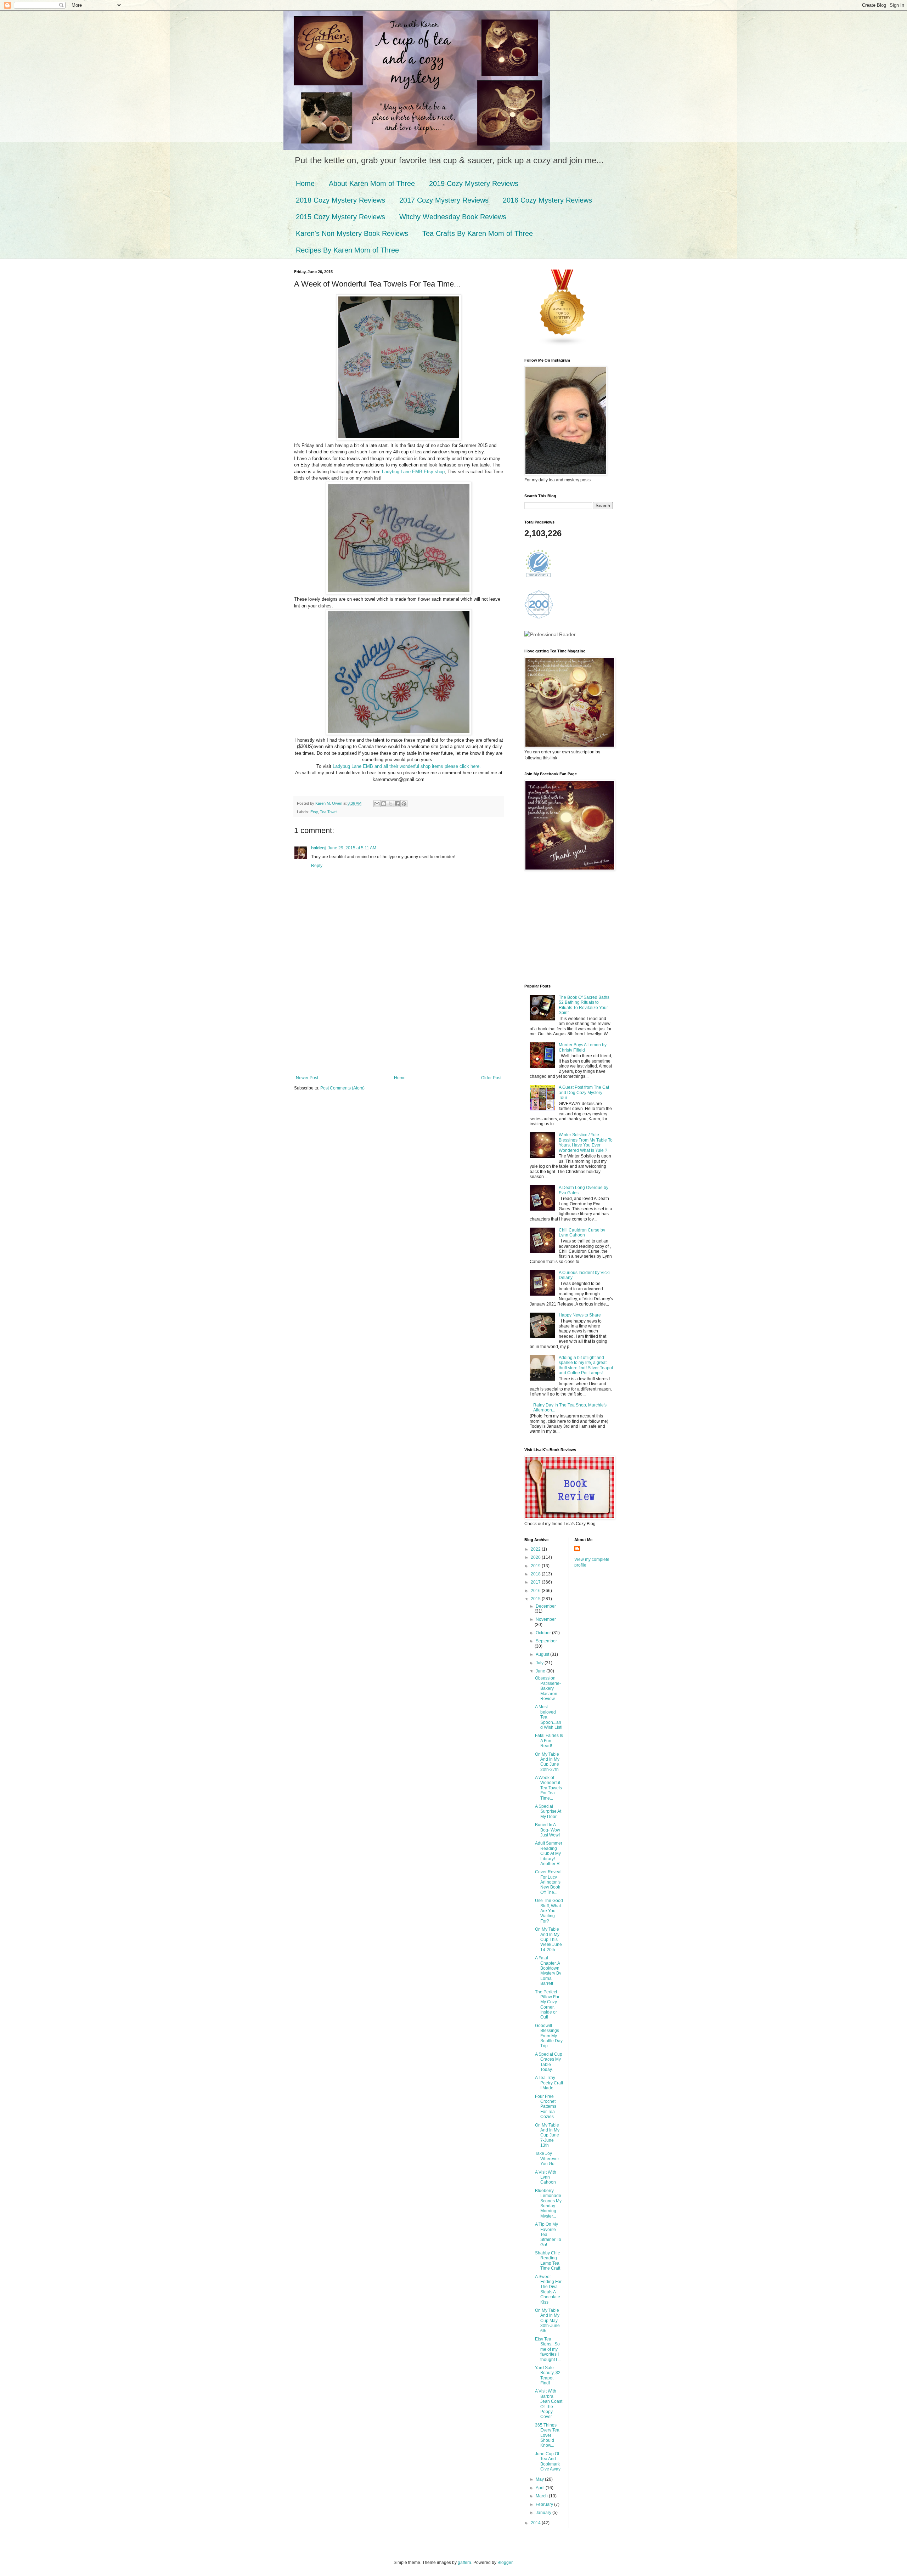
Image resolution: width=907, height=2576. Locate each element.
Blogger (505, 2563)
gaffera (464, 2563)
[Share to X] (390, 804)
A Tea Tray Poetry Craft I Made (549, 2083)
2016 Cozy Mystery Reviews (547, 200)
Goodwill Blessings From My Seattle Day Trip (549, 2036)
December (546, 1606)
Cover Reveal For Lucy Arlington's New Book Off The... (548, 1882)
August (543, 1654)
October (544, 1633)
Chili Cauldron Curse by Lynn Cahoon (582, 1233)
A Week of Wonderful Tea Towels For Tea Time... (548, 1788)
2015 (536, 1599)
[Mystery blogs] (563, 345)
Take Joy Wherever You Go (547, 2159)
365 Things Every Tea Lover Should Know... (547, 2435)
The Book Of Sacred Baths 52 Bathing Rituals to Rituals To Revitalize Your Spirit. (584, 1005)
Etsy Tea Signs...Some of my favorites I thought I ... (548, 2349)
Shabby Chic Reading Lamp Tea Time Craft (548, 2261)
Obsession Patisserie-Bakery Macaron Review (548, 1688)
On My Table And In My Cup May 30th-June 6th (547, 2321)
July (540, 1663)
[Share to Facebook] (397, 804)
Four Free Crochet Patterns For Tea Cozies (546, 2107)
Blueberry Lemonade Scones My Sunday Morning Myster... (548, 2203)
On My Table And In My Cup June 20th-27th (547, 1762)
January (544, 2513)
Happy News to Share (580, 1315)
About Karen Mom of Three (372, 183)
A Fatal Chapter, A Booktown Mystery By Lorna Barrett (548, 1971)
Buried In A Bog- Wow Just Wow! (548, 1830)
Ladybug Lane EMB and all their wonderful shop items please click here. (406, 766)
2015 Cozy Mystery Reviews (340, 217)
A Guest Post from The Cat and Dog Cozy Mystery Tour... (584, 1092)
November (546, 1619)
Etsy (314, 812)
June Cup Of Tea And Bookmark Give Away (548, 2461)
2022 (536, 1549)
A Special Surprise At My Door (548, 1811)
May (540, 2479)
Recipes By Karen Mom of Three (347, 250)
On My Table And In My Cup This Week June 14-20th (548, 1940)
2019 (536, 1566)
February (545, 2504)
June (541, 1671)
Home (305, 183)
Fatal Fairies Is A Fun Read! (549, 1741)
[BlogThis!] (384, 804)
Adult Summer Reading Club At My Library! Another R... (549, 1853)
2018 (536, 1574)
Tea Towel (329, 812)
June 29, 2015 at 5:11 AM (352, 848)
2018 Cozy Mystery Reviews (340, 200)
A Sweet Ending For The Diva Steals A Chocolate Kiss (548, 2289)
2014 (536, 2523)
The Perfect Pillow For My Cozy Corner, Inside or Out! (547, 2005)
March (542, 2496)
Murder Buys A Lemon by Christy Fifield (583, 1047)
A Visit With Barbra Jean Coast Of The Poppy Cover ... (549, 2404)
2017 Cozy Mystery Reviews (444, 200)
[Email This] (377, 804)
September (546, 1641)
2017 (536, 1582)
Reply (317, 866)
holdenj (318, 848)
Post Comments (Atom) (342, 1088)
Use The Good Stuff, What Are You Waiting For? (549, 1911)
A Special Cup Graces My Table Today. (549, 2062)
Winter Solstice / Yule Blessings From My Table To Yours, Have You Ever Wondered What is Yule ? (586, 1142)
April (541, 2488)
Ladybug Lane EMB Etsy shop (413, 472)
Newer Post (307, 1078)
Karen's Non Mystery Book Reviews (352, 233)
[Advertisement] (399, 1022)
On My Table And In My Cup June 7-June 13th (547, 2135)
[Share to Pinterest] (404, 804)
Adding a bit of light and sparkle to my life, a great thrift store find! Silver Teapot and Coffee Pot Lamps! (586, 1365)
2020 (536, 1557)
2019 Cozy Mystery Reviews (474, 183)
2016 (536, 1591)
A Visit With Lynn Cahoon (546, 2177)
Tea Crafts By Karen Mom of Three (478, 233)
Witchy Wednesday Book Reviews (453, 217)
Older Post (491, 1078)
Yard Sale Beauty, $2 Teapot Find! (548, 2375)
